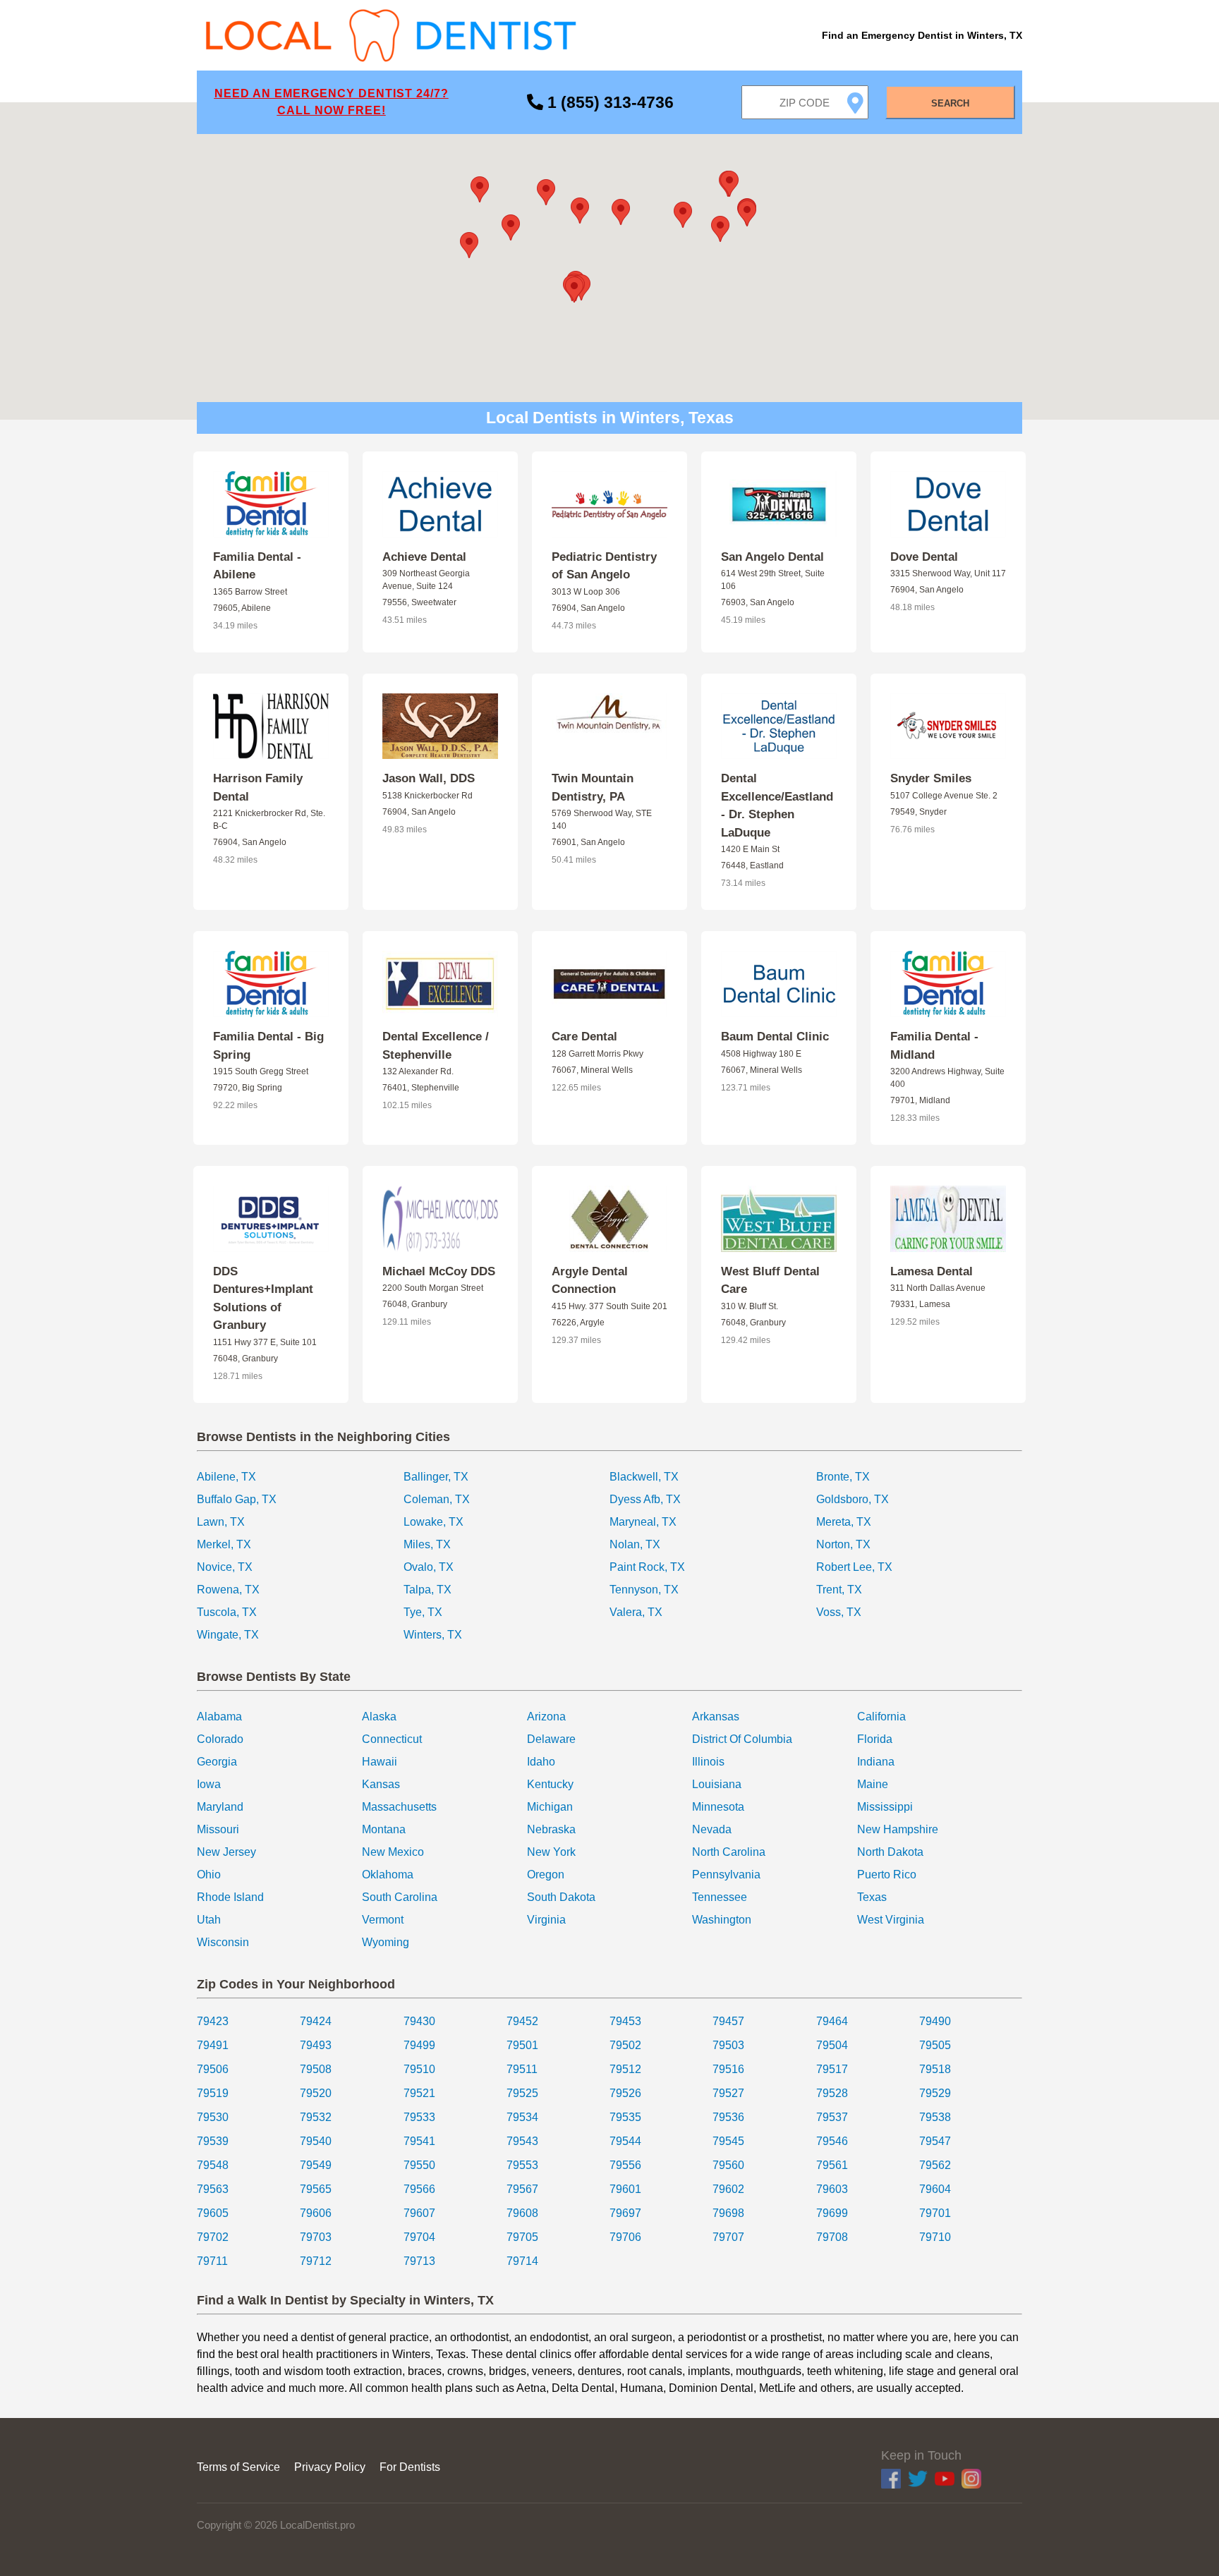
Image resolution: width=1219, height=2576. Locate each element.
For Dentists (410, 2467)
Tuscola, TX (227, 1612)
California (881, 1717)
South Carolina (400, 1897)
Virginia (546, 1920)
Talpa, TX (427, 1590)
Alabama (219, 1717)
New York (551, 1852)
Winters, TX (433, 1635)
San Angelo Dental (772, 557)
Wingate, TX (228, 1635)
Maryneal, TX (643, 1522)
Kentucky (550, 1784)
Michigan (550, 1807)
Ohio (209, 1875)
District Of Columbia (742, 1739)
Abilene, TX (226, 1477)
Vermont (383, 1920)
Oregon (546, 1875)
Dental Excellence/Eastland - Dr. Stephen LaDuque (777, 806)
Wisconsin (223, 1942)
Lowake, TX (433, 1522)
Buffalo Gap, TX (237, 1499)
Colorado (220, 1739)
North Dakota (890, 1852)
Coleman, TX (437, 1499)
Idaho (541, 1762)
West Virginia (891, 1920)
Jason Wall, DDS (429, 778)
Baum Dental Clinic (775, 1037)
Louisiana (717, 1784)
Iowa (209, 1784)
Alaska (379, 1717)
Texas (872, 1897)
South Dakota (561, 1897)
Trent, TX (839, 1590)
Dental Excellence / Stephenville (436, 1046)
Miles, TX (427, 1544)
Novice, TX (225, 1567)
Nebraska (551, 1829)
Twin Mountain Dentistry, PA (593, 788)
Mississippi (885, 1807)
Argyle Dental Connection (590, 1281)
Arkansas (716, 1717)
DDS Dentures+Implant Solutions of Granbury (263, 1299)
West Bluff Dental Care (770, 1281)
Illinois (708, 1762)
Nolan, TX (635, 1544)
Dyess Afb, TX (645, 1499)
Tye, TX (423, 1612)
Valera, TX (636, 1612)
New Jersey (226, 1852)
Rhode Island (230, 1897)
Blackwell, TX (644, 1477)
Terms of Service (238, 2467)
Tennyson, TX (644, 1590)
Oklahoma (388, 1875)
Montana (384, 1829)
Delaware (551, 1739)
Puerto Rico (887, 1875)
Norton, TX (843, 1544)
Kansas (381, 1784)
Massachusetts (399, 1807)
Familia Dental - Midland (934, 1046)
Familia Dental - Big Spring (268, 1046)
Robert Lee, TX (854, 1567)
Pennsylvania (726, 1875)
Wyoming (386, 1942)
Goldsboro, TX (853, 1499)
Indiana (876, 1762)
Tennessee (720, 1897)
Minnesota (718, 1807)
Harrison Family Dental (258, 788)
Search (950, 103)
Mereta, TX (844, 1522)
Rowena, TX (228, 1590)
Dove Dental (924, 557)
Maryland (220, 1807)
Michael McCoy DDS (439, 1271)
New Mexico (393, 1852)
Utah (209, 1920)
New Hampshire (898, 1829)
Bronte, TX (843, 1477)
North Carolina (729, 1852)
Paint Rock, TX (647, 1567)
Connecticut (392, 1739)
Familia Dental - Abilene (257, 566)
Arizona (546, 1717)
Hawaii (380, 1762)
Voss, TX (839, 1612)
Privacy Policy (330, 2467)
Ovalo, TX (429, 1567)
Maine (873, 1784)
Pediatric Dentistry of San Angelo (604, 566)
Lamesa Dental (932, 1271)
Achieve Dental (424, 557)
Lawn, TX (221, 1522)
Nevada (712, 1829)
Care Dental (584, 1037)
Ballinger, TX (436, 1477)
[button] (621, 212)
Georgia (217, 1762)
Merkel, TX (224, 1544)
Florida (875, 1739)
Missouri (218, 1829)
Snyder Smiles (931, 778)
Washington (722, 1920)
